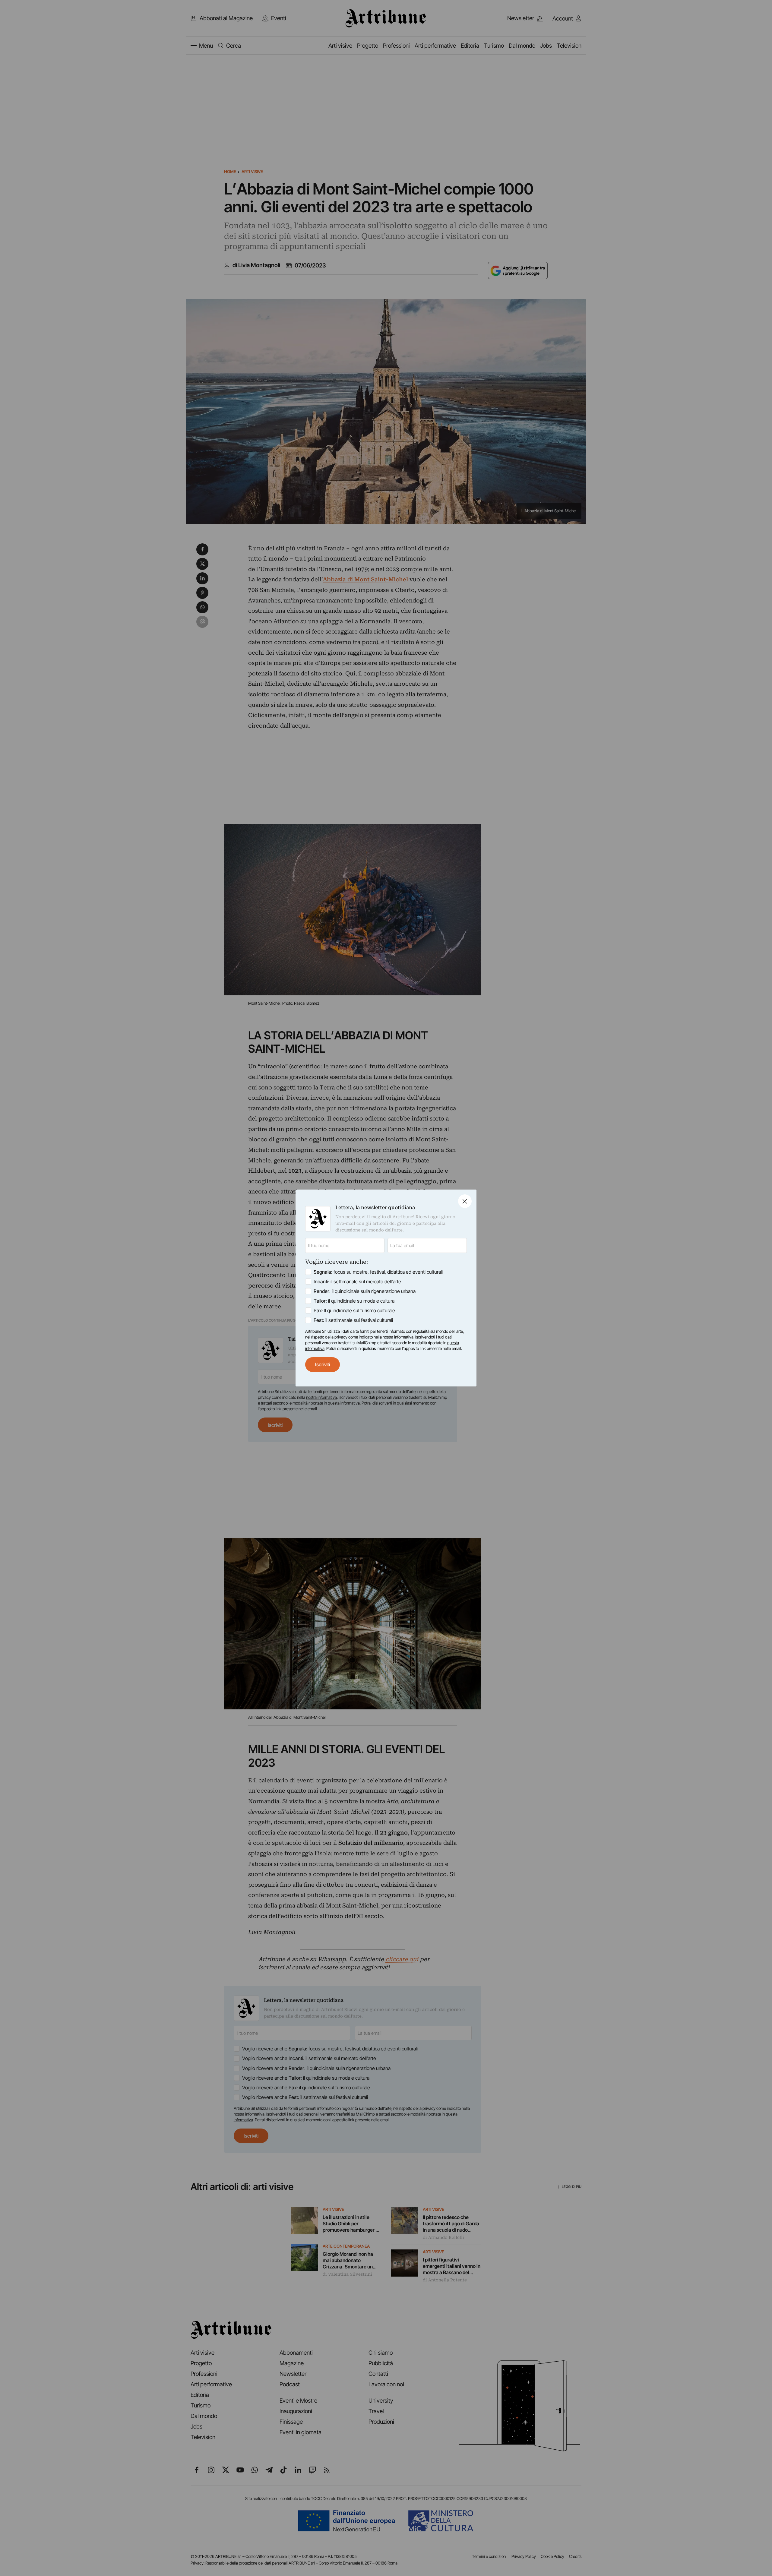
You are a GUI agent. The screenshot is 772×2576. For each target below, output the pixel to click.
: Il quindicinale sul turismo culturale (354, 1310)
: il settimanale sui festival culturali (353, 1320)
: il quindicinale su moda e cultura (354, 1301)
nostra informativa (398, 1337)
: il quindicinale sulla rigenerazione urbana (365, 1291)
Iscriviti (323, 1364)
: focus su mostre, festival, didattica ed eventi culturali (378, 1272)
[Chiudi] (465, 1201)
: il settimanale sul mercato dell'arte (357, 1282)
